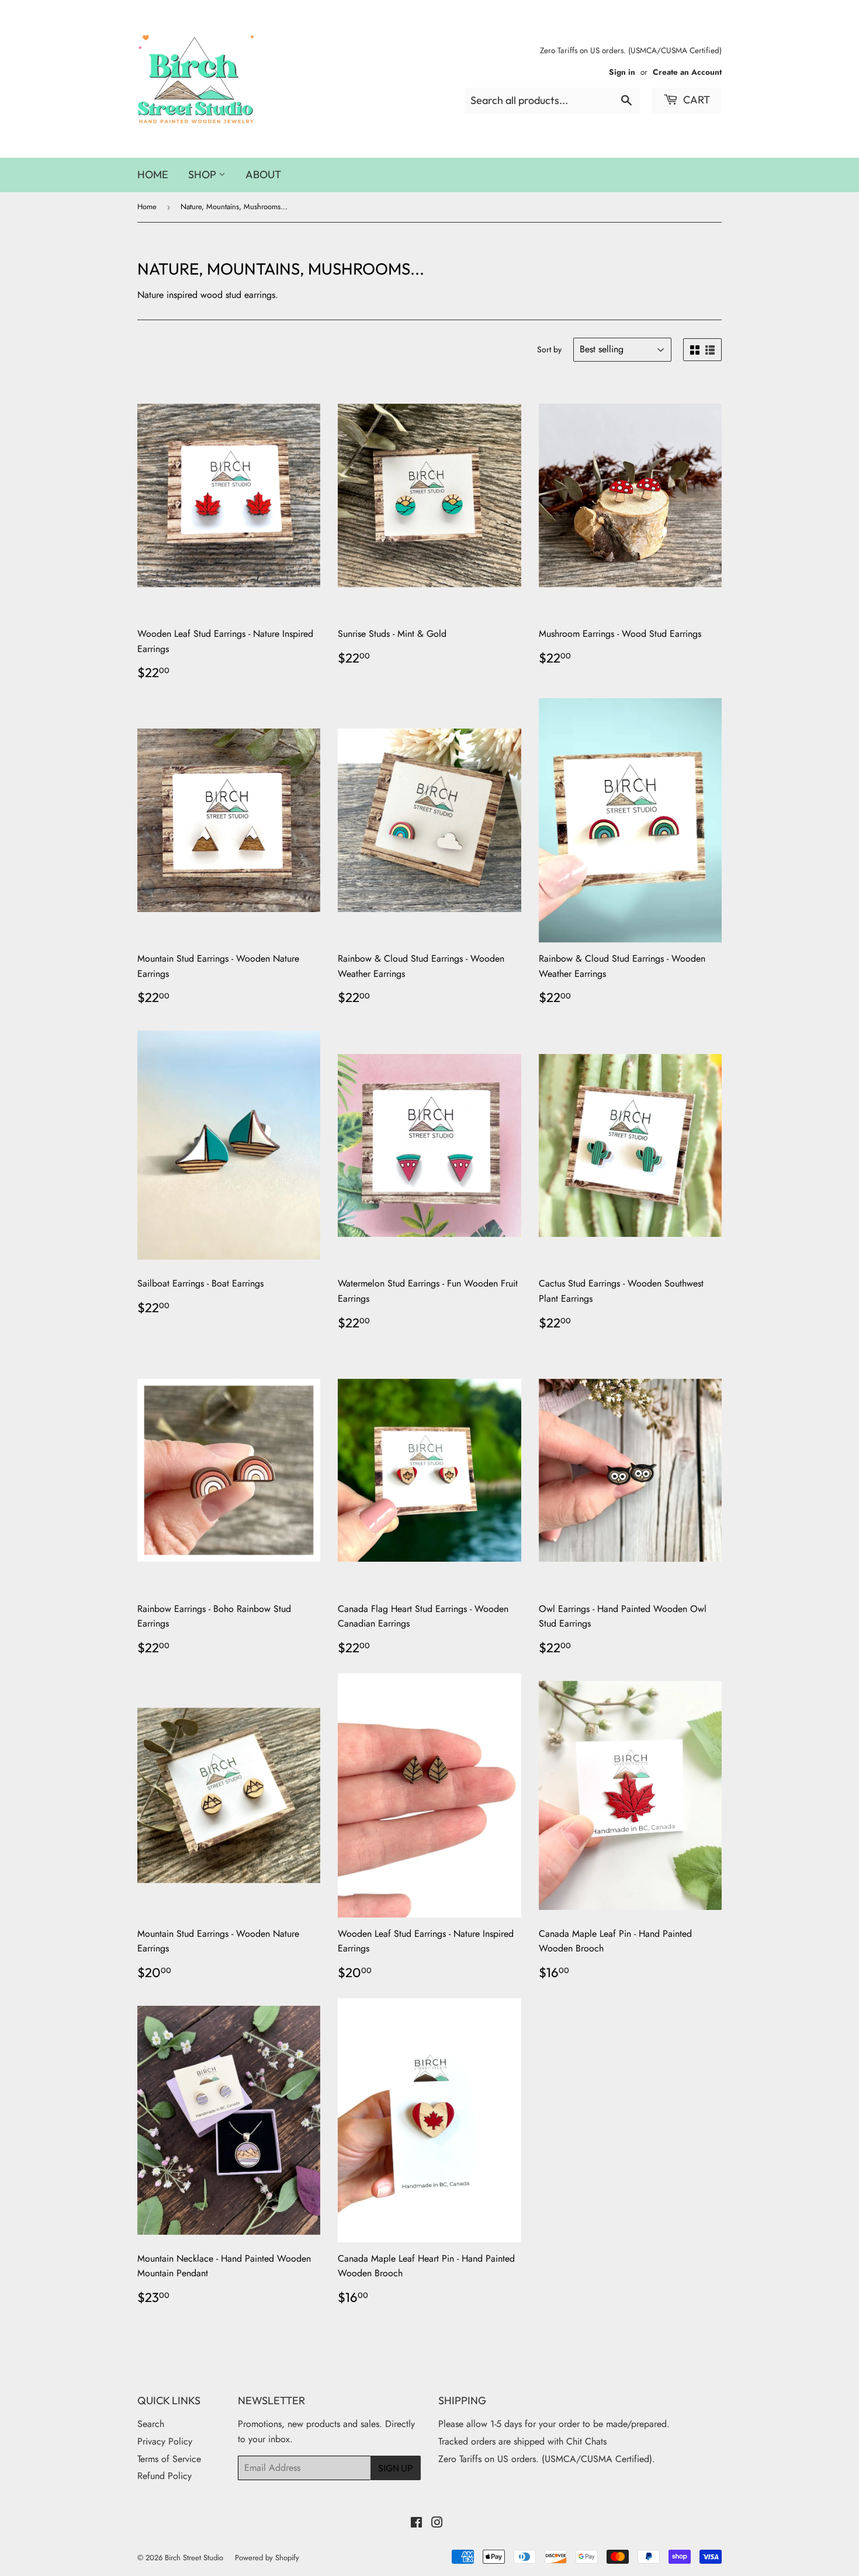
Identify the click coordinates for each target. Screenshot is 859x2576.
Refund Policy (164, 2476)
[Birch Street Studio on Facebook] (416, 2524)
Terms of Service (169, 2459)
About (263, 174)
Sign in (622, 72)
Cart (695, 100)
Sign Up (396, 2468)
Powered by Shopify (267, 2558)
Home (153, 174)
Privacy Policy (165, 2441)
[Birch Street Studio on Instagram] (437, 2524)
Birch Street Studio (194, 2558)
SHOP (203, 174)
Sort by (549, 349)
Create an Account (687, 72)
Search (151, 2424)
